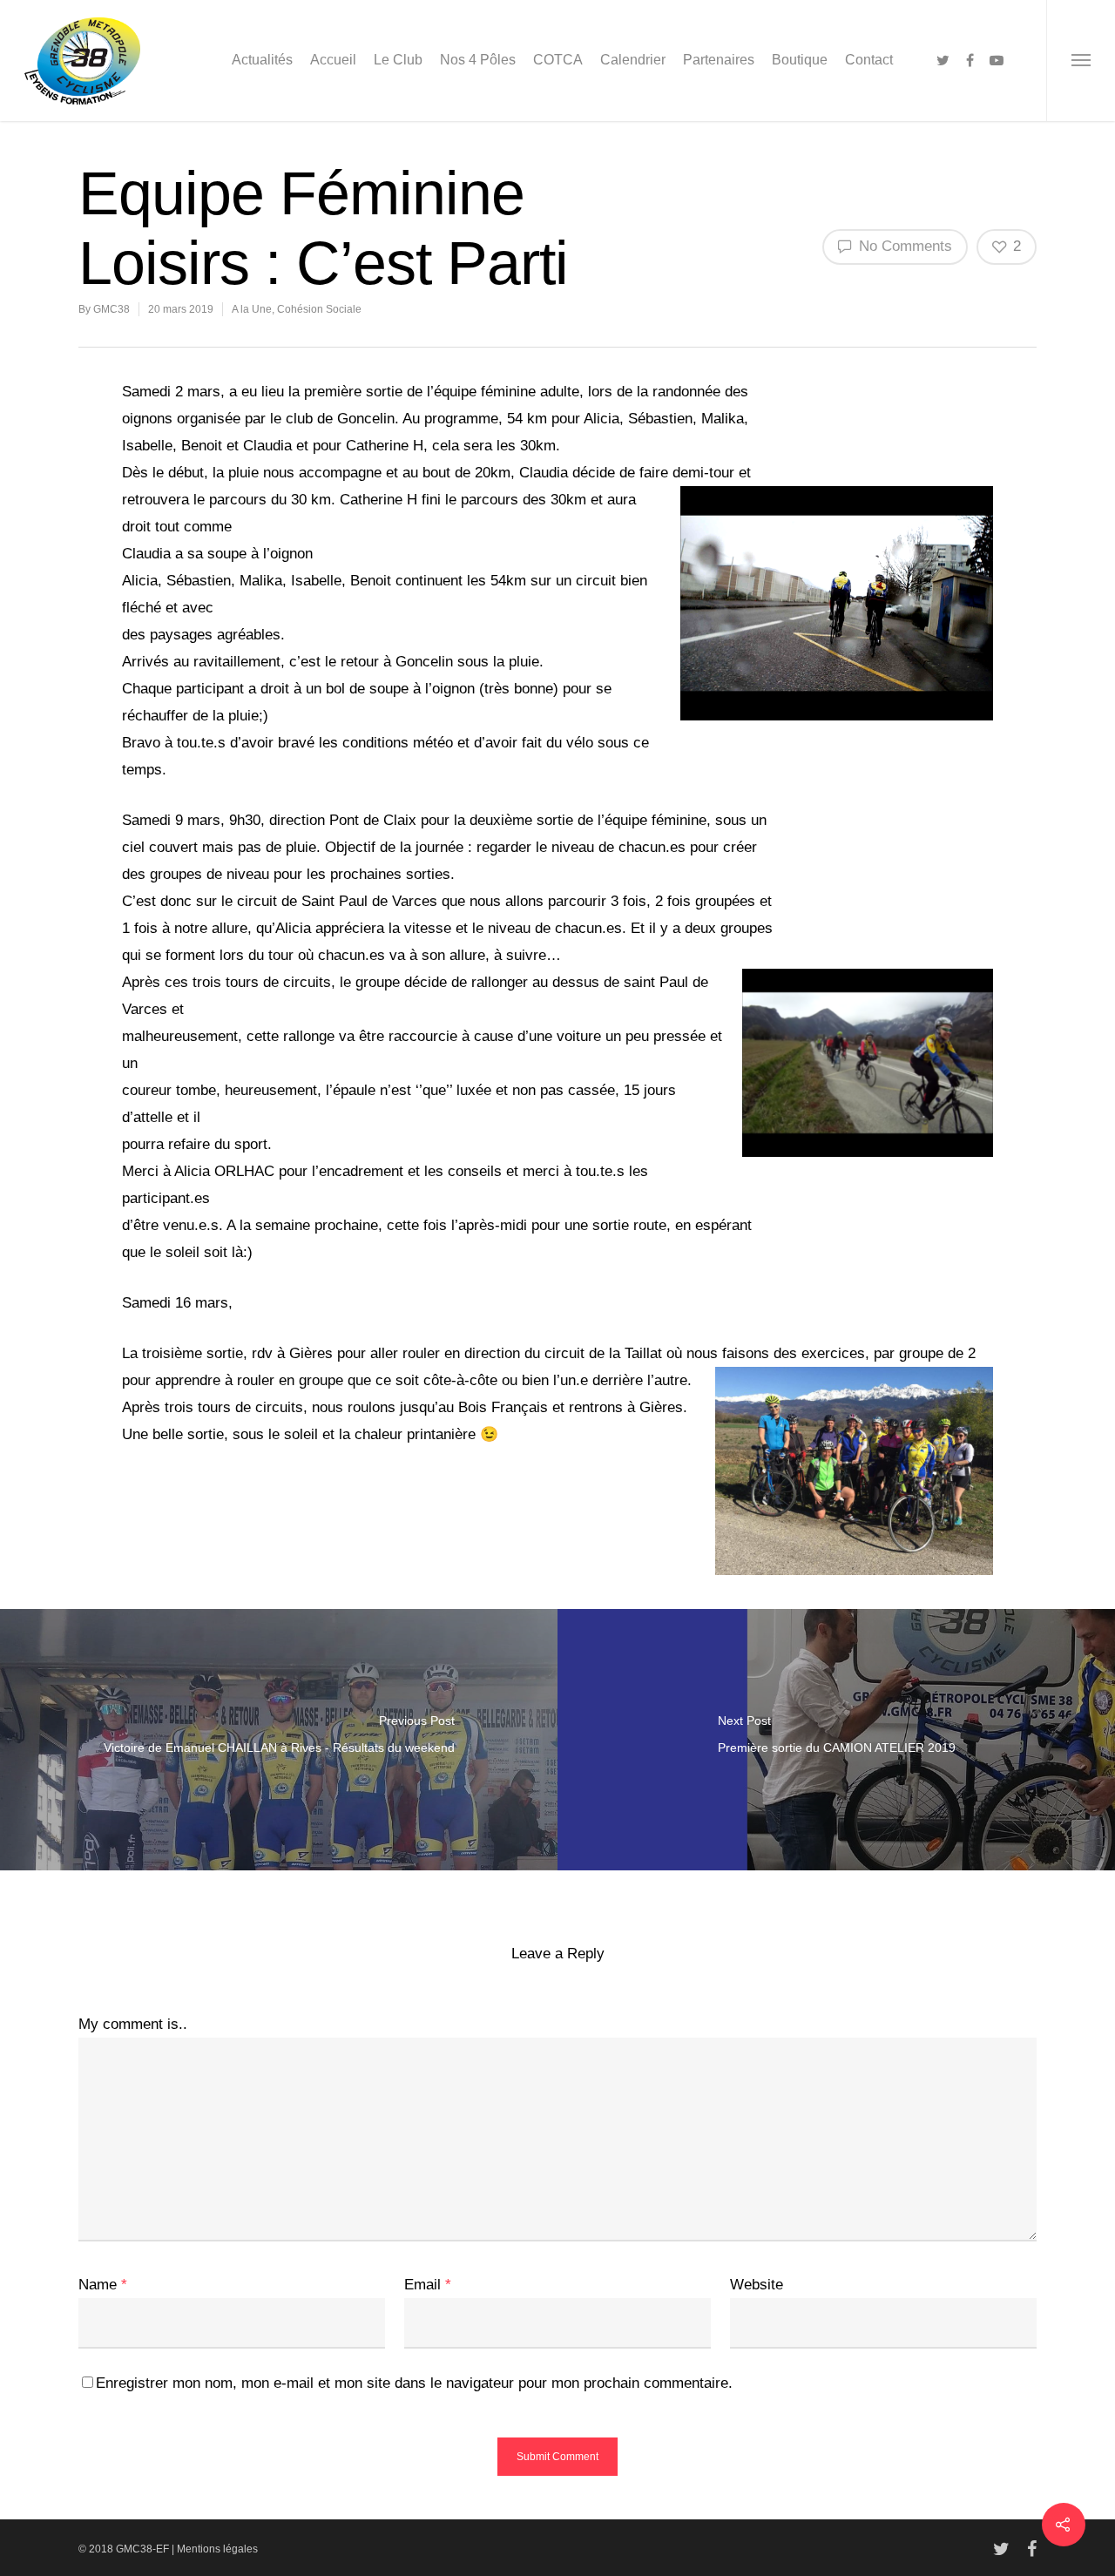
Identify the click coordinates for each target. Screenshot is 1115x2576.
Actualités (262, 60)
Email (428, 2285)
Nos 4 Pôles (478, 60)
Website (757, 2285)
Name (103, 2285)
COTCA (558, 60)
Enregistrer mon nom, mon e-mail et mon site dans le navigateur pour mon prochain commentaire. (414, 2383)
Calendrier (633, 60)
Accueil (333, 60)
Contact (869, 60)
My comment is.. (133, 2024)
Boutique (800, 60)
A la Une (252, 309)
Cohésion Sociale (319, 309)
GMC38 (111, 309)
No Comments (903, 246)
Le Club (398, 60)
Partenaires (719, 60)
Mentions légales (217, 2549)
